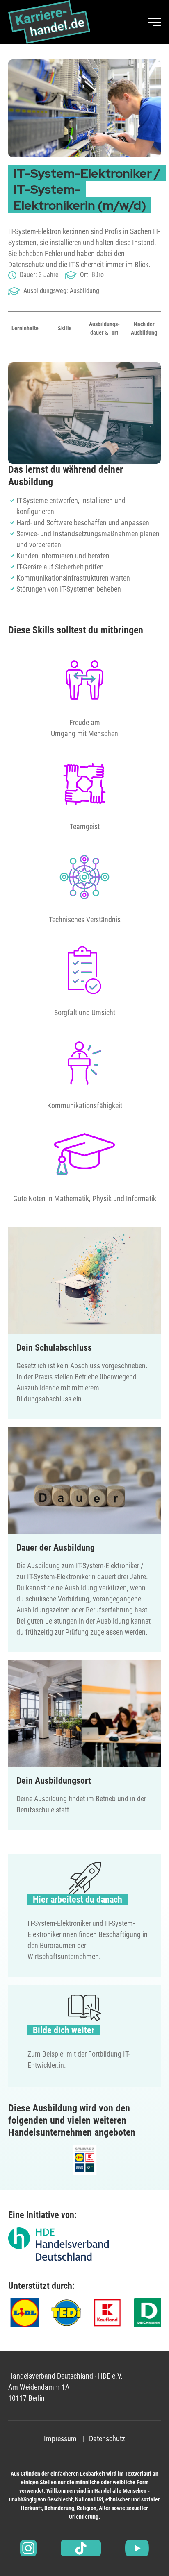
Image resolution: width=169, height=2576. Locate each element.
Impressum (60, 2439)
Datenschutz (107, 2439)
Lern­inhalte (25, 328)
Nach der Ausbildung (144, 328)
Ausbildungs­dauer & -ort (104, 328)
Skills (65, 328)
